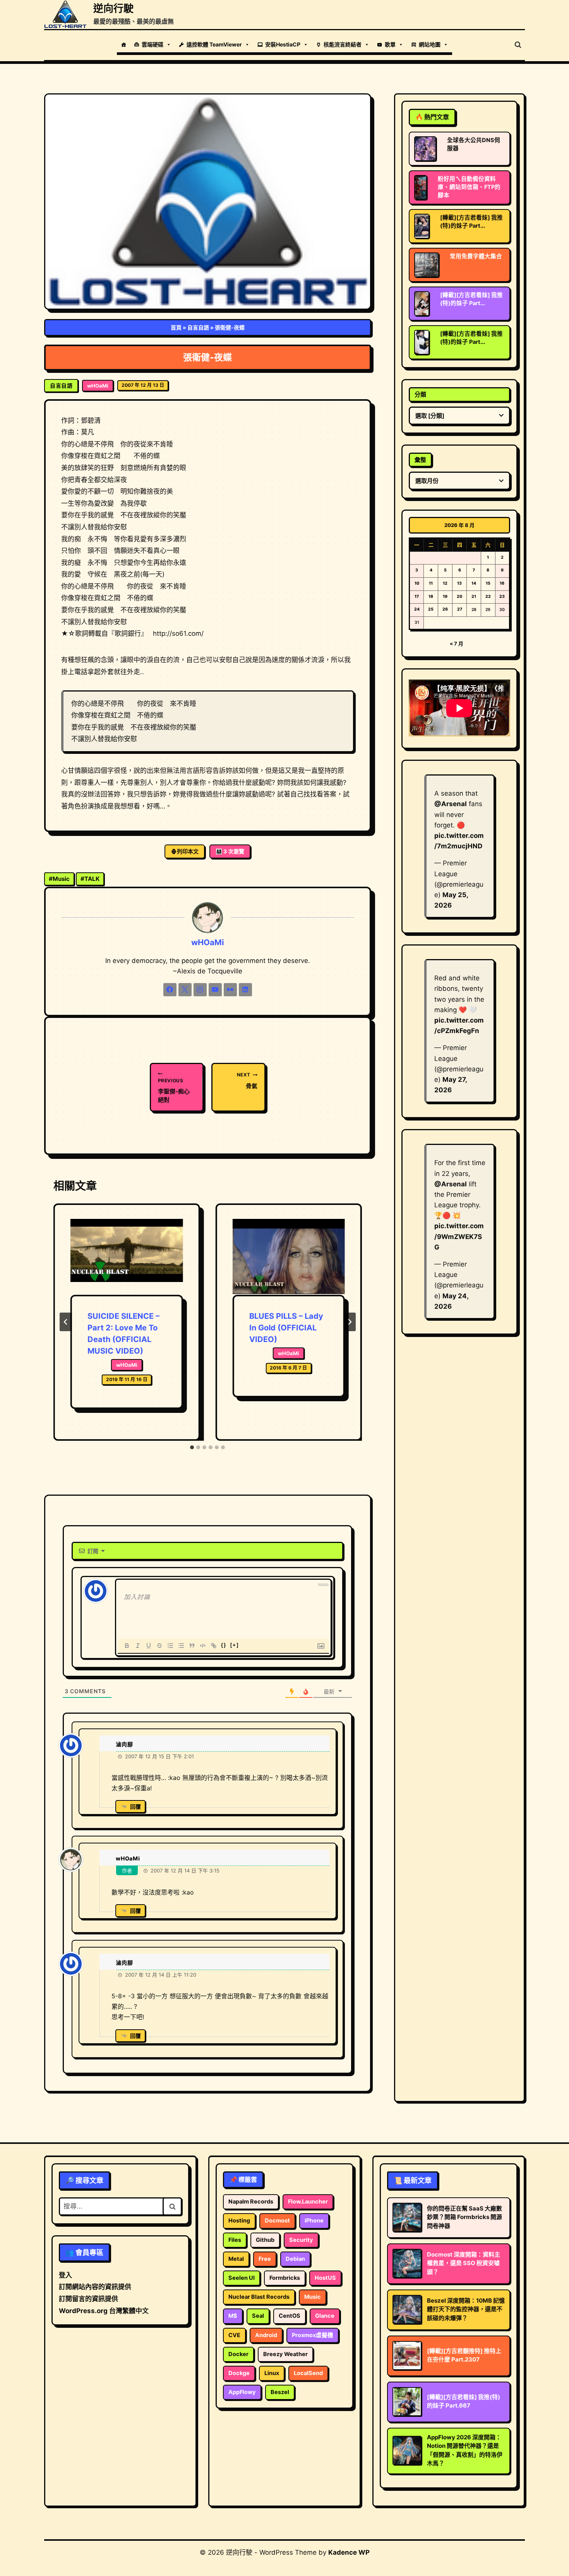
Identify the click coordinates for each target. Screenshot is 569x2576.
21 (474, 596)
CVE (234, 2335)
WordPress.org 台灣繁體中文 (104, 2311)
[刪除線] (159, 1646)
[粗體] (127, 1646)
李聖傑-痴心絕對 (174, 1091)
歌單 (390, 44)
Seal (258, 2316)
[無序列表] (181, 1646)
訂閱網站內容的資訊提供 (95, 2287)
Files (235, 2240)
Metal (236, 2259)
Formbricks (285, 2278)
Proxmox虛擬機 (313, 2335)
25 (431, 609)
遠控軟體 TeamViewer (214, 44)
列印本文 (188, 851)
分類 (420, 394)
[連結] (214, 1646)
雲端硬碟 (153, 44)
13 (459, 583)
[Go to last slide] (66, 1322)
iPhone (314, 2221)
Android (266, 2335)
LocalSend (308, 2373)
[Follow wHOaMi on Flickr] (230, 990)
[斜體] (138, 1646)
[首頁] (123, 45)
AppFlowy (242, 2392)
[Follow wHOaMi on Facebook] (170, 990)
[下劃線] (149, 1646)
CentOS (290, 2316)
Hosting (239, 2221)
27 (460, 609)
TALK (90, 879)
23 (502, 596)
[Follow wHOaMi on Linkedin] (245, 990)
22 (488, 596)
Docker (238, 2354)
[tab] (192, 1447)
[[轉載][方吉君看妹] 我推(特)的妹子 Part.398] (422, 226)
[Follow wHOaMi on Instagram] (200, 990)
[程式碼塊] (203, 1646)
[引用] (192, 1646)
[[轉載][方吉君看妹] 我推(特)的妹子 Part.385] (422, 304)
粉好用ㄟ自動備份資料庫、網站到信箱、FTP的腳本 (469, 187)
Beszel (280, 2392)
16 (502, 583)
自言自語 (198, 327)
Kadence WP (349, 2552)
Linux (272, 2373)
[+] (235, 1645)
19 (445, 596)
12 (445, 583)
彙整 (420, 460)
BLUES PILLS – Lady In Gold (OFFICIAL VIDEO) (286, 1328)
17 (417, 596)
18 (431, 596)
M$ (233, 2316)
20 (459, 596)
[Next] (350, 1322)
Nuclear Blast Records (259, 2297)
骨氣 (247, 1080)
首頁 (176, 327)
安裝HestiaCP (283, 44)
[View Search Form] (518, 45)
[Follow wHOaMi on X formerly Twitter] (185, 990)
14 (474, 583)
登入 (65, 2275)
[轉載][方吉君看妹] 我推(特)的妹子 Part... (471, 222)
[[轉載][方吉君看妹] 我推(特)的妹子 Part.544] (422, 342)
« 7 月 (457, 644)
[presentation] (127, 1257)
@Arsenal (451, 804)
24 (417, 609)
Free (265, 2259)
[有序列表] (170, 1646)
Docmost (277, 2221)
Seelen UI (242, 2278)
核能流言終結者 (343, 44)
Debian (295, 2259)
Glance (325, 2316)
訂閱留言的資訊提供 (88, 2299)
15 (488, 583)
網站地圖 (430, 44)
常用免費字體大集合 (476, 256)
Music (59, 879)
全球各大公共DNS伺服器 (474, 144)
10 (417, 583)
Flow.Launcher (308, 2202)
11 (431, 583)
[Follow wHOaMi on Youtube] (215, 990)
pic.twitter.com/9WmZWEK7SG (459, 1236)
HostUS (325, 2278)
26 (445, 609)
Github (265, 2240)
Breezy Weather (285, 2354)
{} (224, 1645)
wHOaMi (98, 386)
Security (301, 2240)
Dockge (239, 2373)
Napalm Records (251, 2202)
